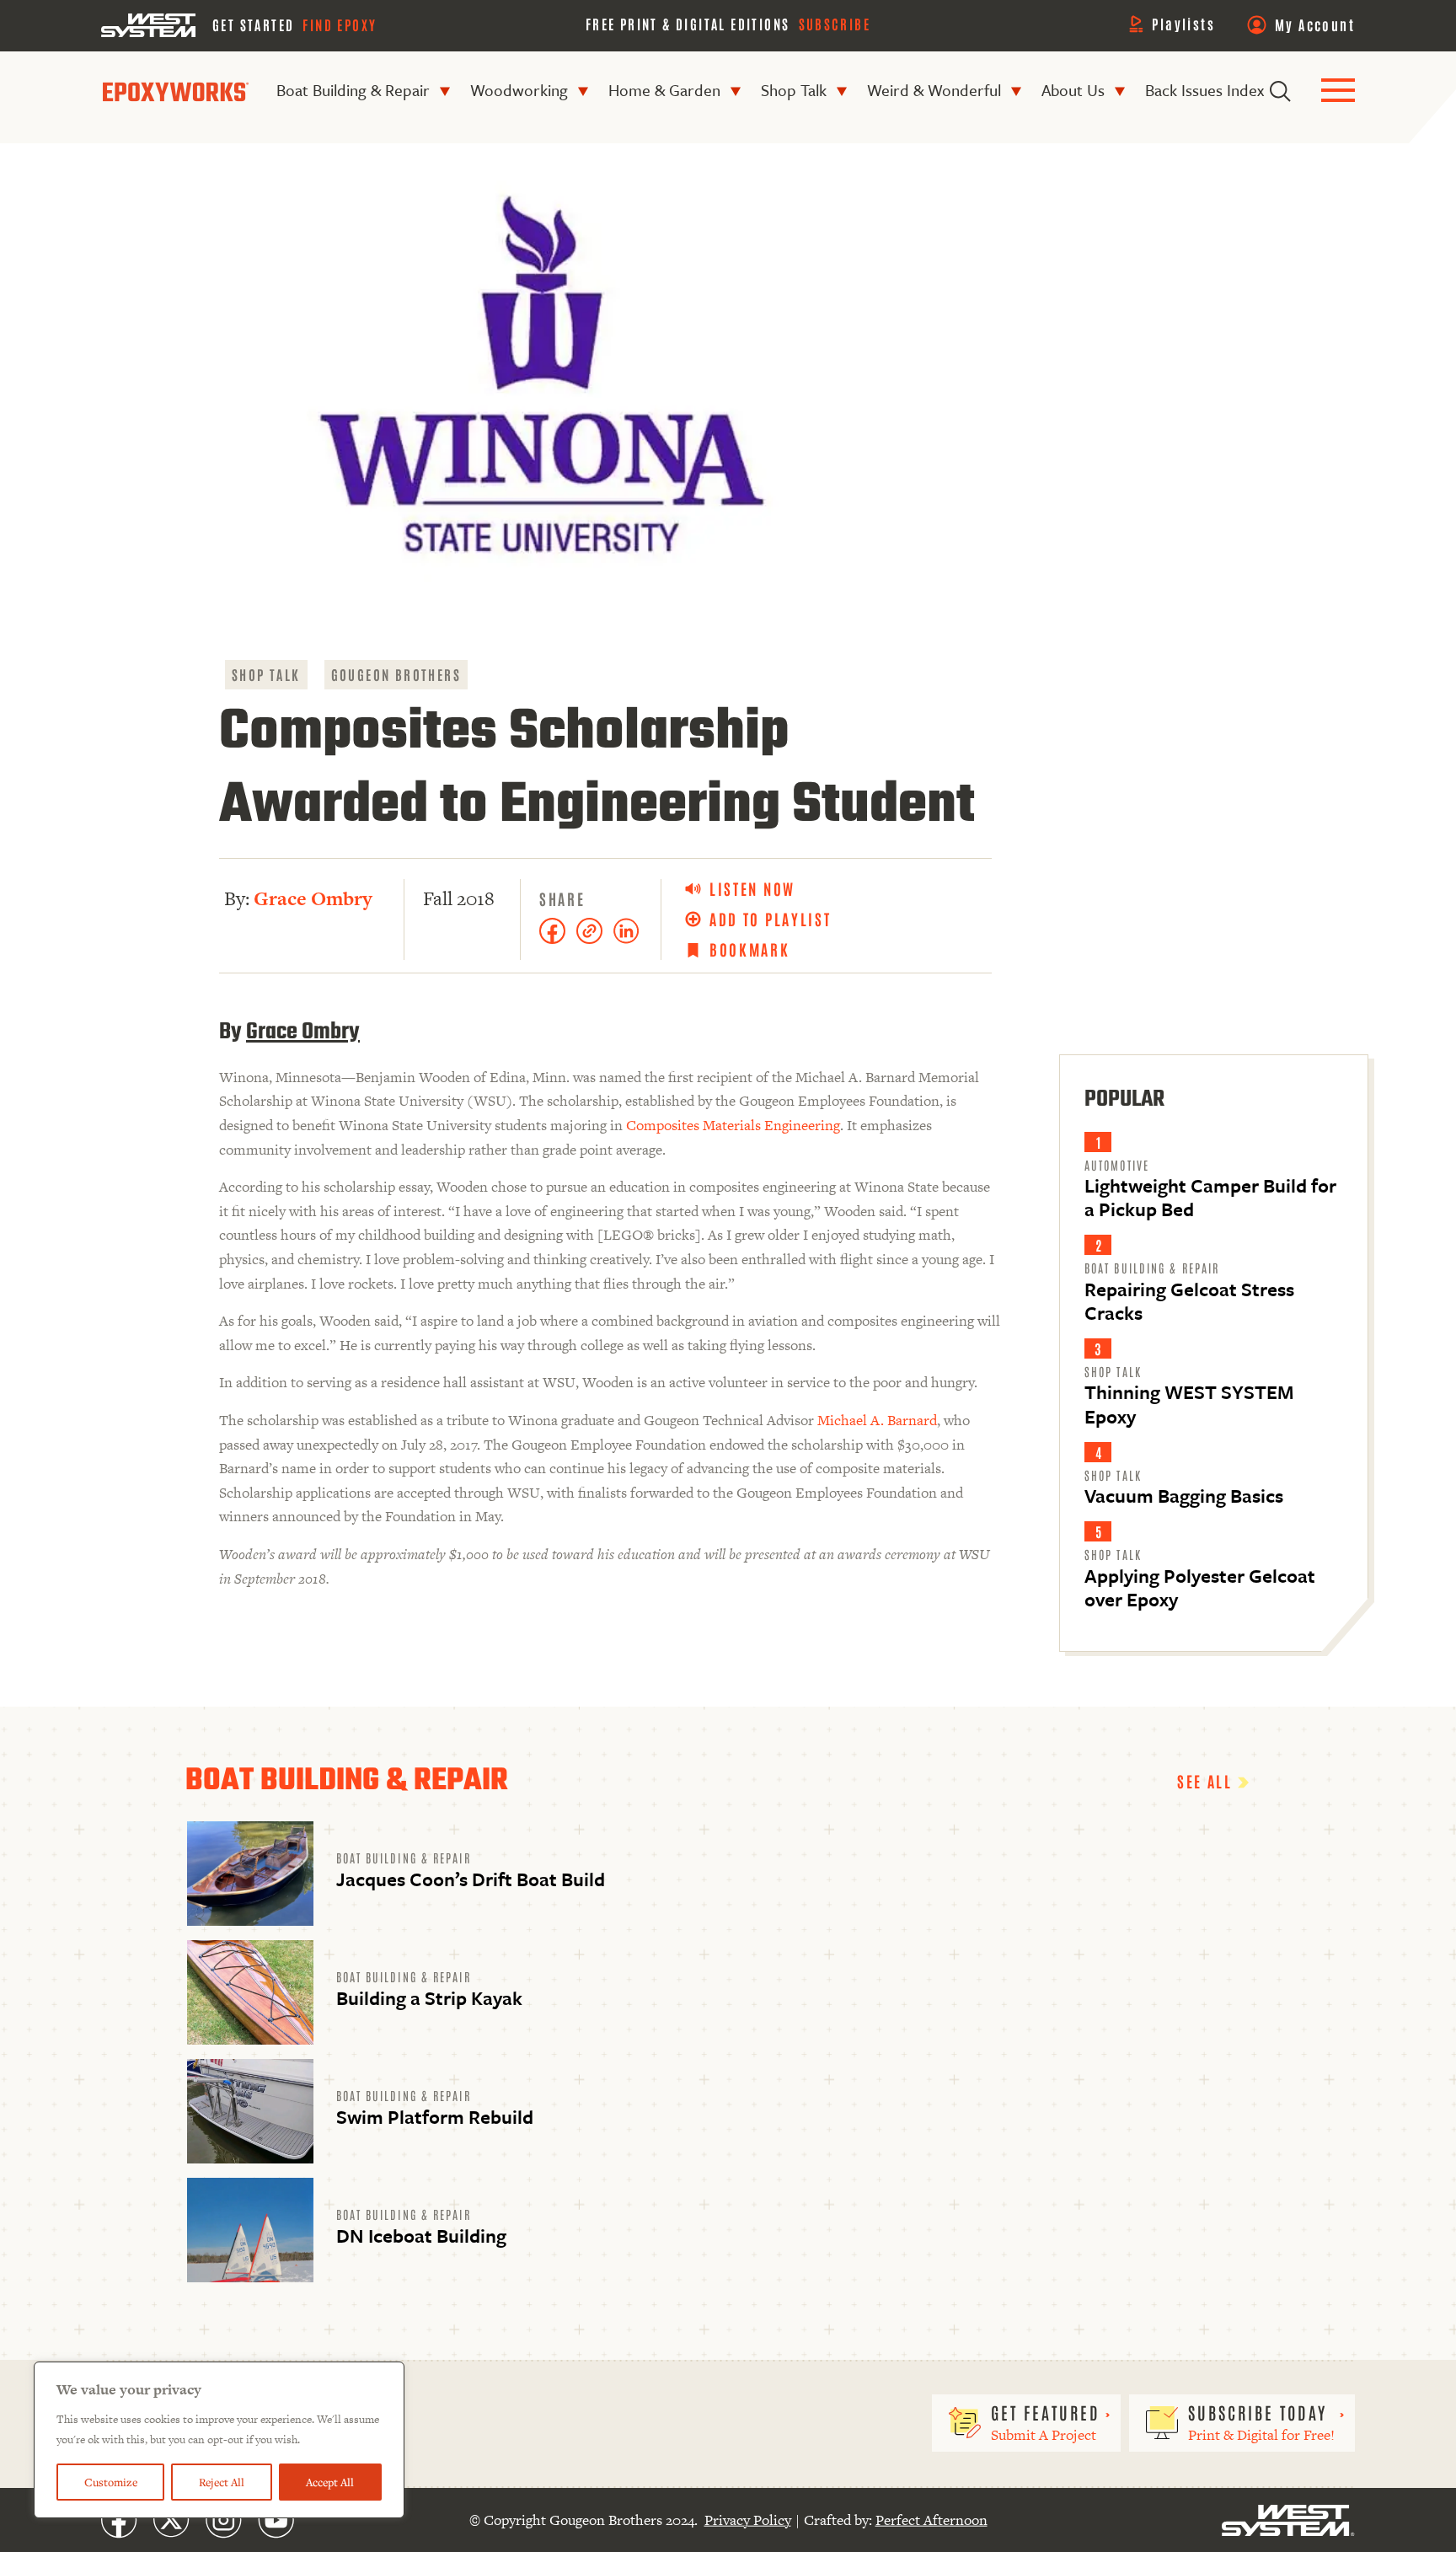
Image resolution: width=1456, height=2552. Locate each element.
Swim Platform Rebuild (435, 2117)
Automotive (1117, 1165)
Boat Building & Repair (353, 90)
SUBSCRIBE (835, 24)
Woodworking (519, 90)
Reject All (222, 2482)
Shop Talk (794, 90)
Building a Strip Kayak (429, 1998)
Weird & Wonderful (934, 90)
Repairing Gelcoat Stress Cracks (1189, 1301)
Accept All (330, 2482)
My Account (1315, 24)
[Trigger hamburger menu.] (1338, 91)
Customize (111, 2482)
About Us (1073, 90)
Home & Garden (664, 90)
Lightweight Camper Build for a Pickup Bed (1210, 1197)
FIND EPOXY (340, 24)
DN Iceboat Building (421, 2236)
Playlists (1183, 24)
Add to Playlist (771, 919)
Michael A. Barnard (877, 1420)
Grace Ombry (313, 898)
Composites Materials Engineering (733, 1125)
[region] (219, 2440)
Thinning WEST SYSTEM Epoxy (1189, 1404)
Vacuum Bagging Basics (1184, 1496)
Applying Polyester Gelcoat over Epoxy (1200, 1587)
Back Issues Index (1204, 90)
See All (1207, 1781)
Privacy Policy (748, 2520)
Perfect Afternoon (931, 2520)
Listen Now (752, 889)
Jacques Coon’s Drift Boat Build (471, 1879)
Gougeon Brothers (396, 674)
